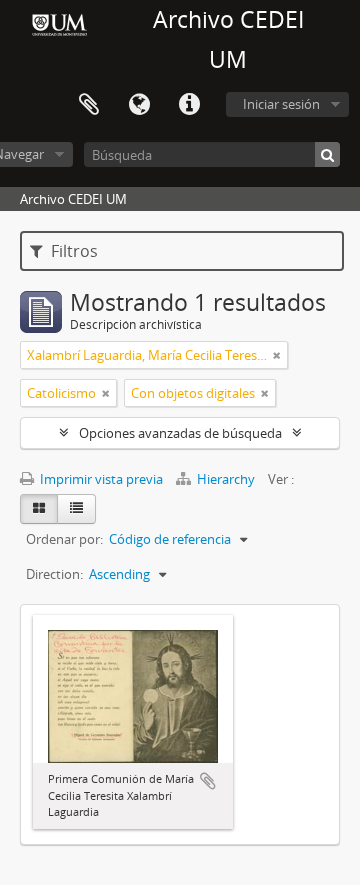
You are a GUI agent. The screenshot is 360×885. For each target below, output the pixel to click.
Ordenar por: (64, 539)
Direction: (54, 574)
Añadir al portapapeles (208, 781)
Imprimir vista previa (100, 479)
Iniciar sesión (281, 104)
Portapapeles (89, 105)
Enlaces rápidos (189, 105)
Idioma (139, 105)
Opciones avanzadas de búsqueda (180, 433)
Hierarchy (226, 479)
